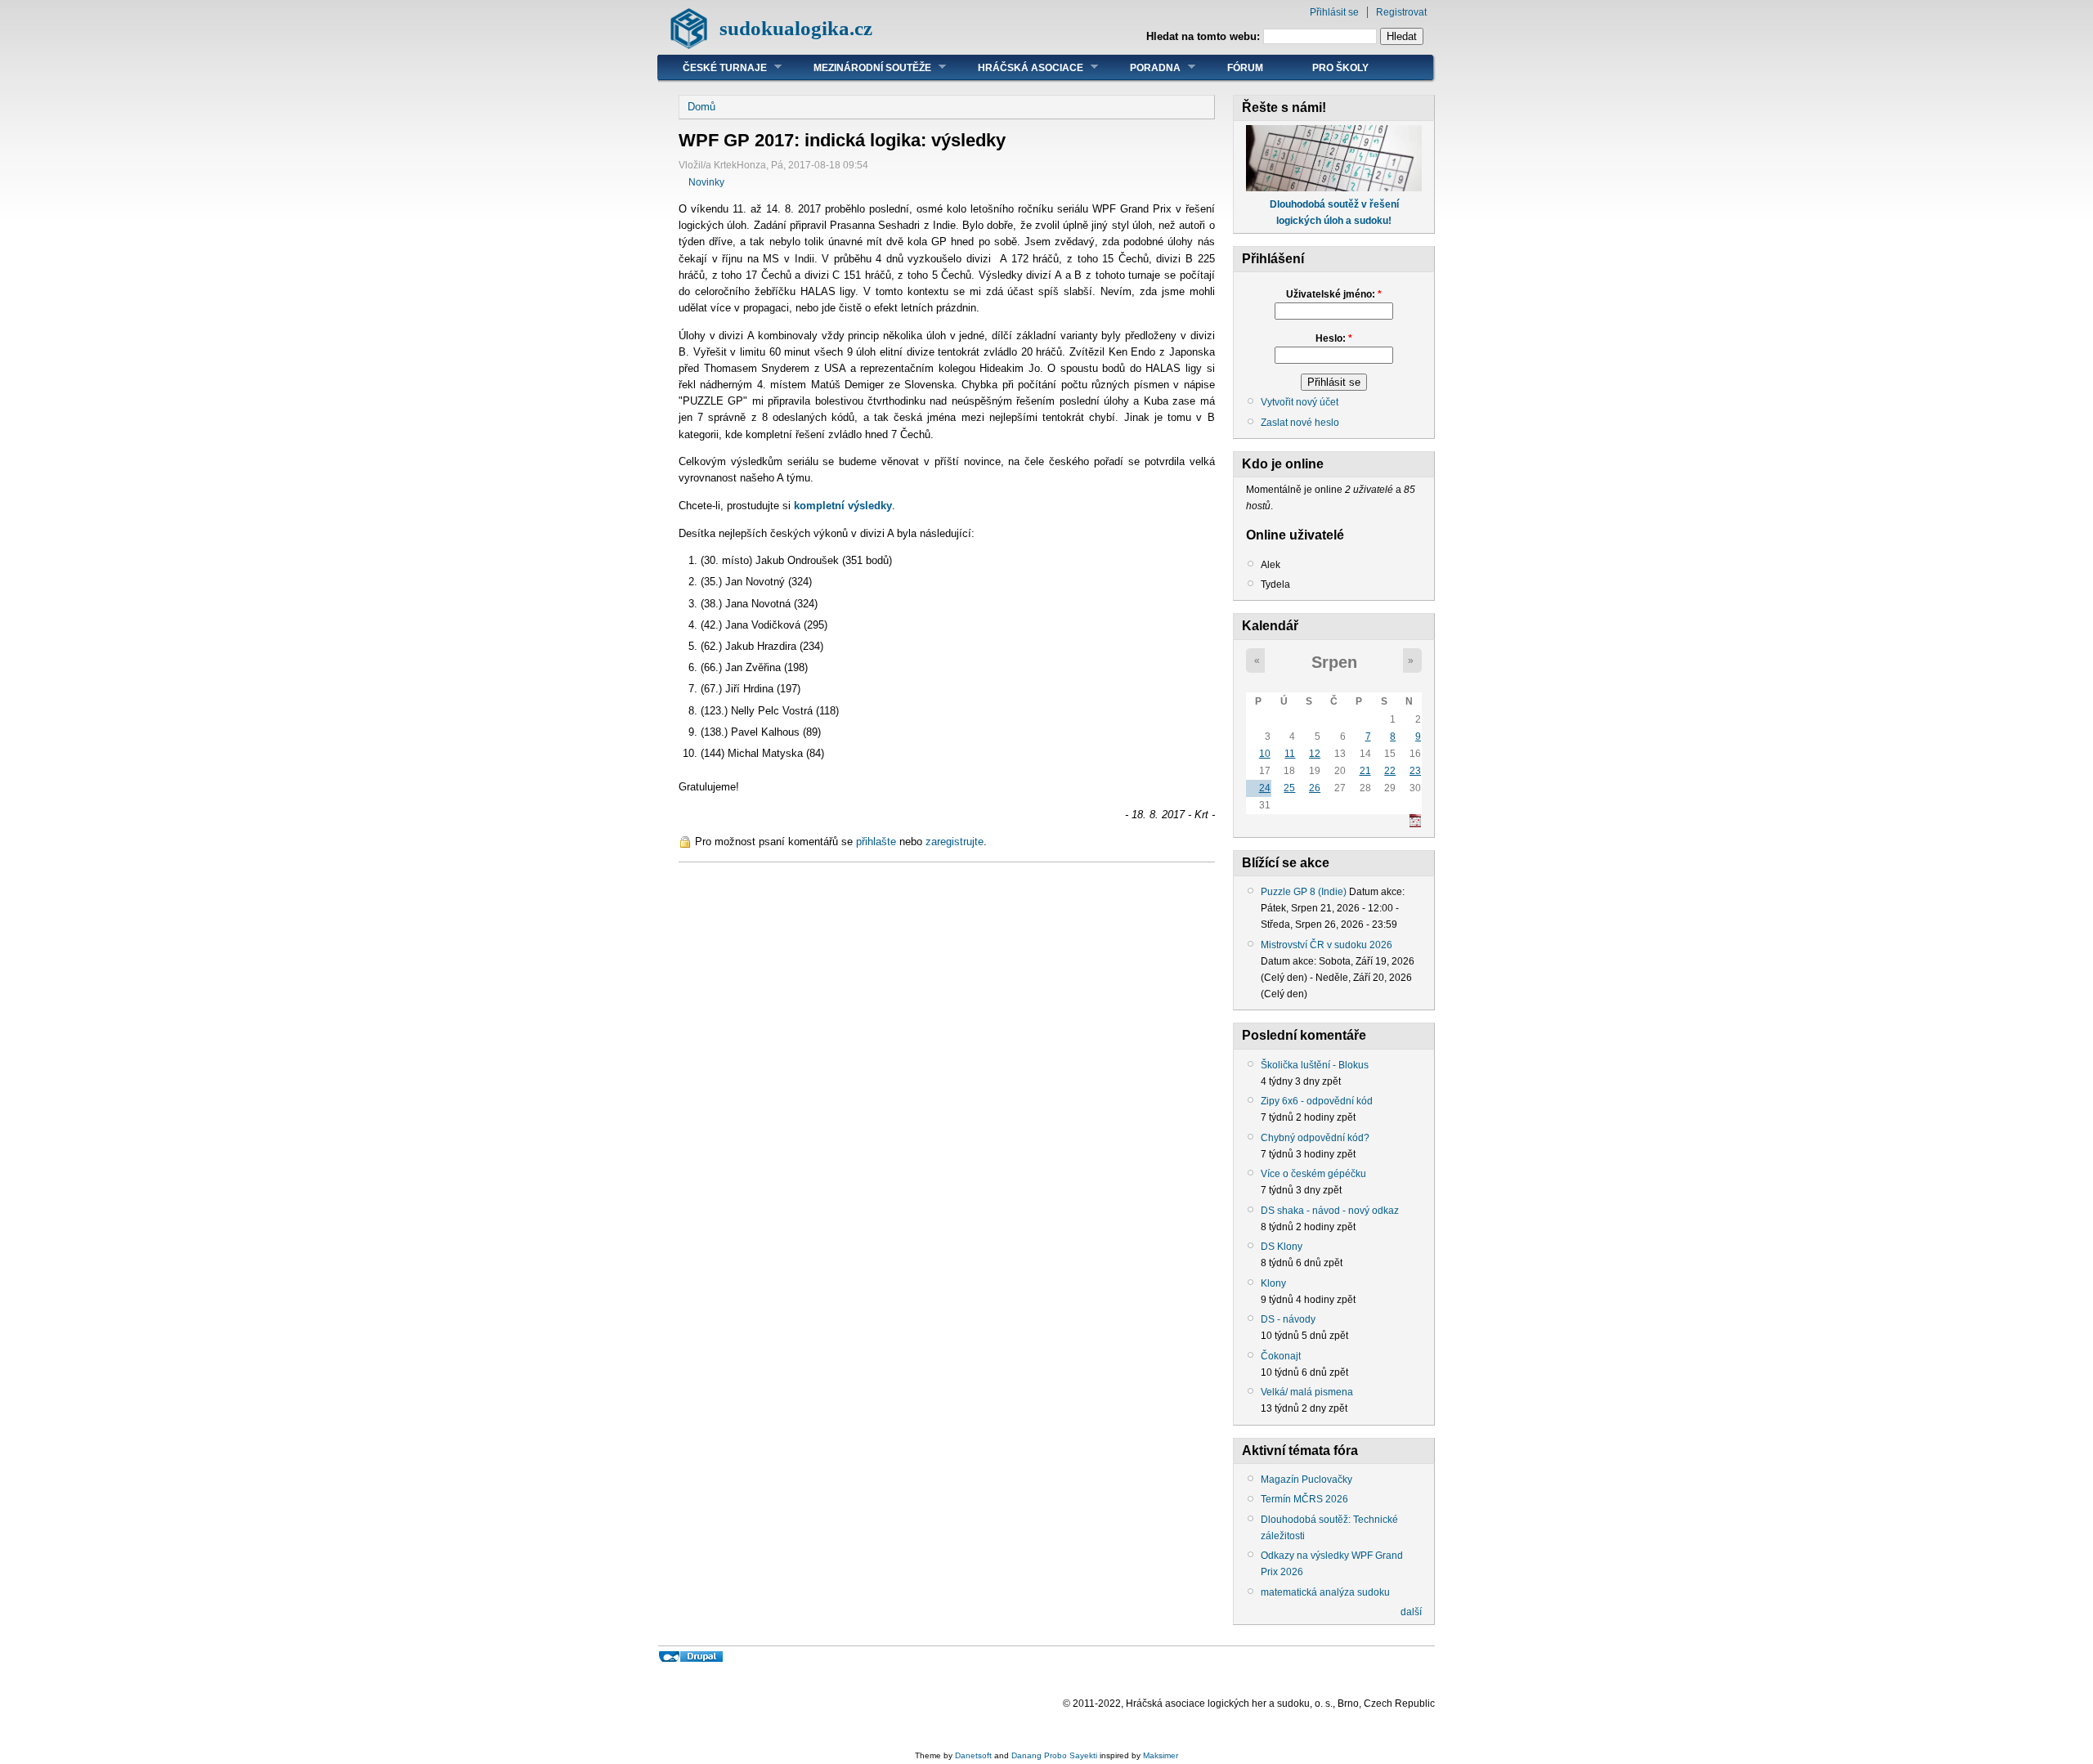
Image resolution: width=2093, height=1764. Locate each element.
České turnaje (713, 67)
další (1411, 1612)
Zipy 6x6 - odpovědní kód (1317, 1101)
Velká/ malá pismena (1307, 1392)
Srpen (1334, 662)
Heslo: (1334, 338)
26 (1315, 788)
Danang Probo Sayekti (1054, 1755)
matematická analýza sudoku (1325, 1592)
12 (1315, 754)
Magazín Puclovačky (1306, 1480)
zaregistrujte (955, 842)
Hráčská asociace (1018, 67)
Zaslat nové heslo (1300, 423)
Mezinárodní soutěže (860, 67)
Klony (1273, 1283)
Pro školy (1340, 68)
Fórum (1245, 68)
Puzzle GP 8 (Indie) (1304, 892)
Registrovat (1401, 12)
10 (1265, 754)
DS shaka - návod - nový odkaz (1330, 1211)
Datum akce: (1377, 892)
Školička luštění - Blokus (1315, 1065)
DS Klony (1282, 1247)
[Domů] (689, 45)
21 (1365, 771)
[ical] (1415, 824)
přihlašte (876, 842)
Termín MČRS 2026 (1304, 1499)
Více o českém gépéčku (1313, 1174)
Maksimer (1161, 1755)
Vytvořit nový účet (1300, 402)
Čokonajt (1281, 1356)
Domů (701, 107)
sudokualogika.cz (796, 28)
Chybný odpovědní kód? (1315, 1138)
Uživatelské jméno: (1334, 294)
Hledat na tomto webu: (1205, 36)
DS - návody (1288, 1319)
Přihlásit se (1334, 12)
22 (1390, 771)
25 (1289, 788)
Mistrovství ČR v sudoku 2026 (1327, 945)
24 (1265, 788)
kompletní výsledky (843, 506)
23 (1415, 771)
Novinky (706, 182)
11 (1290, 754)
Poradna (1143, 67)
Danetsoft (973, 1755)
